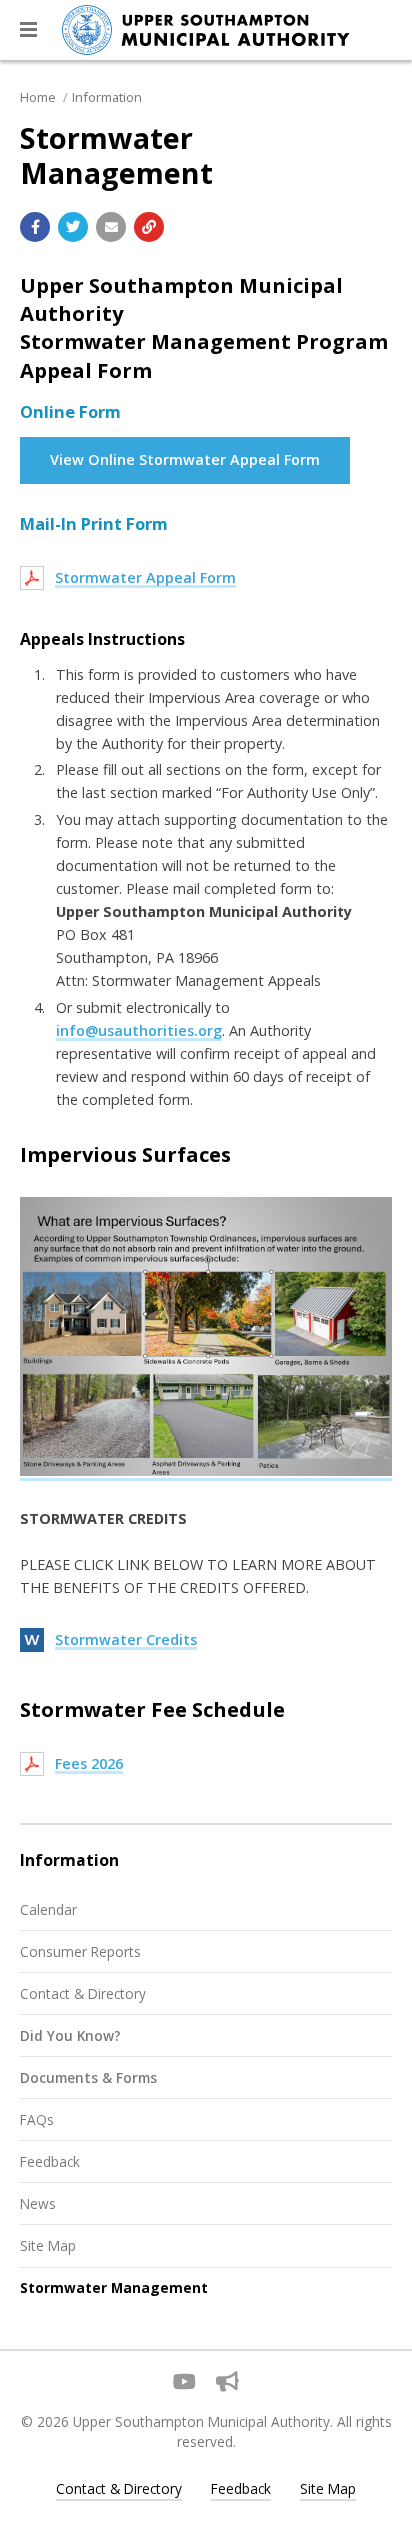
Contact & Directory (83, 1993)
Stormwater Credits (126, 1639)
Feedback (50, 2161)
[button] (28, 30)
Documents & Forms (88, 2077)
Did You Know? (70, 2035)
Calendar (48, 1909)
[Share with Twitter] (73, 227)
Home (38, 97)
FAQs (37, 2119)
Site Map (48, 2245)
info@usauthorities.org (139, 1030)
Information (107, 97)
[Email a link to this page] (111, 227)
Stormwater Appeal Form (145, 577)
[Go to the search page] (380, 30)
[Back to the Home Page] (206, 30)
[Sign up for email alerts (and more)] (227, 2382)
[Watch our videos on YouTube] (184, 2382)
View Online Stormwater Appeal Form (185, 459)
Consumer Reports (80, 1951)
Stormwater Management (114, 2287)
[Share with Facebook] (35, 227)
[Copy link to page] (149, 227)
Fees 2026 (89, 1763)
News (38, 2203)
